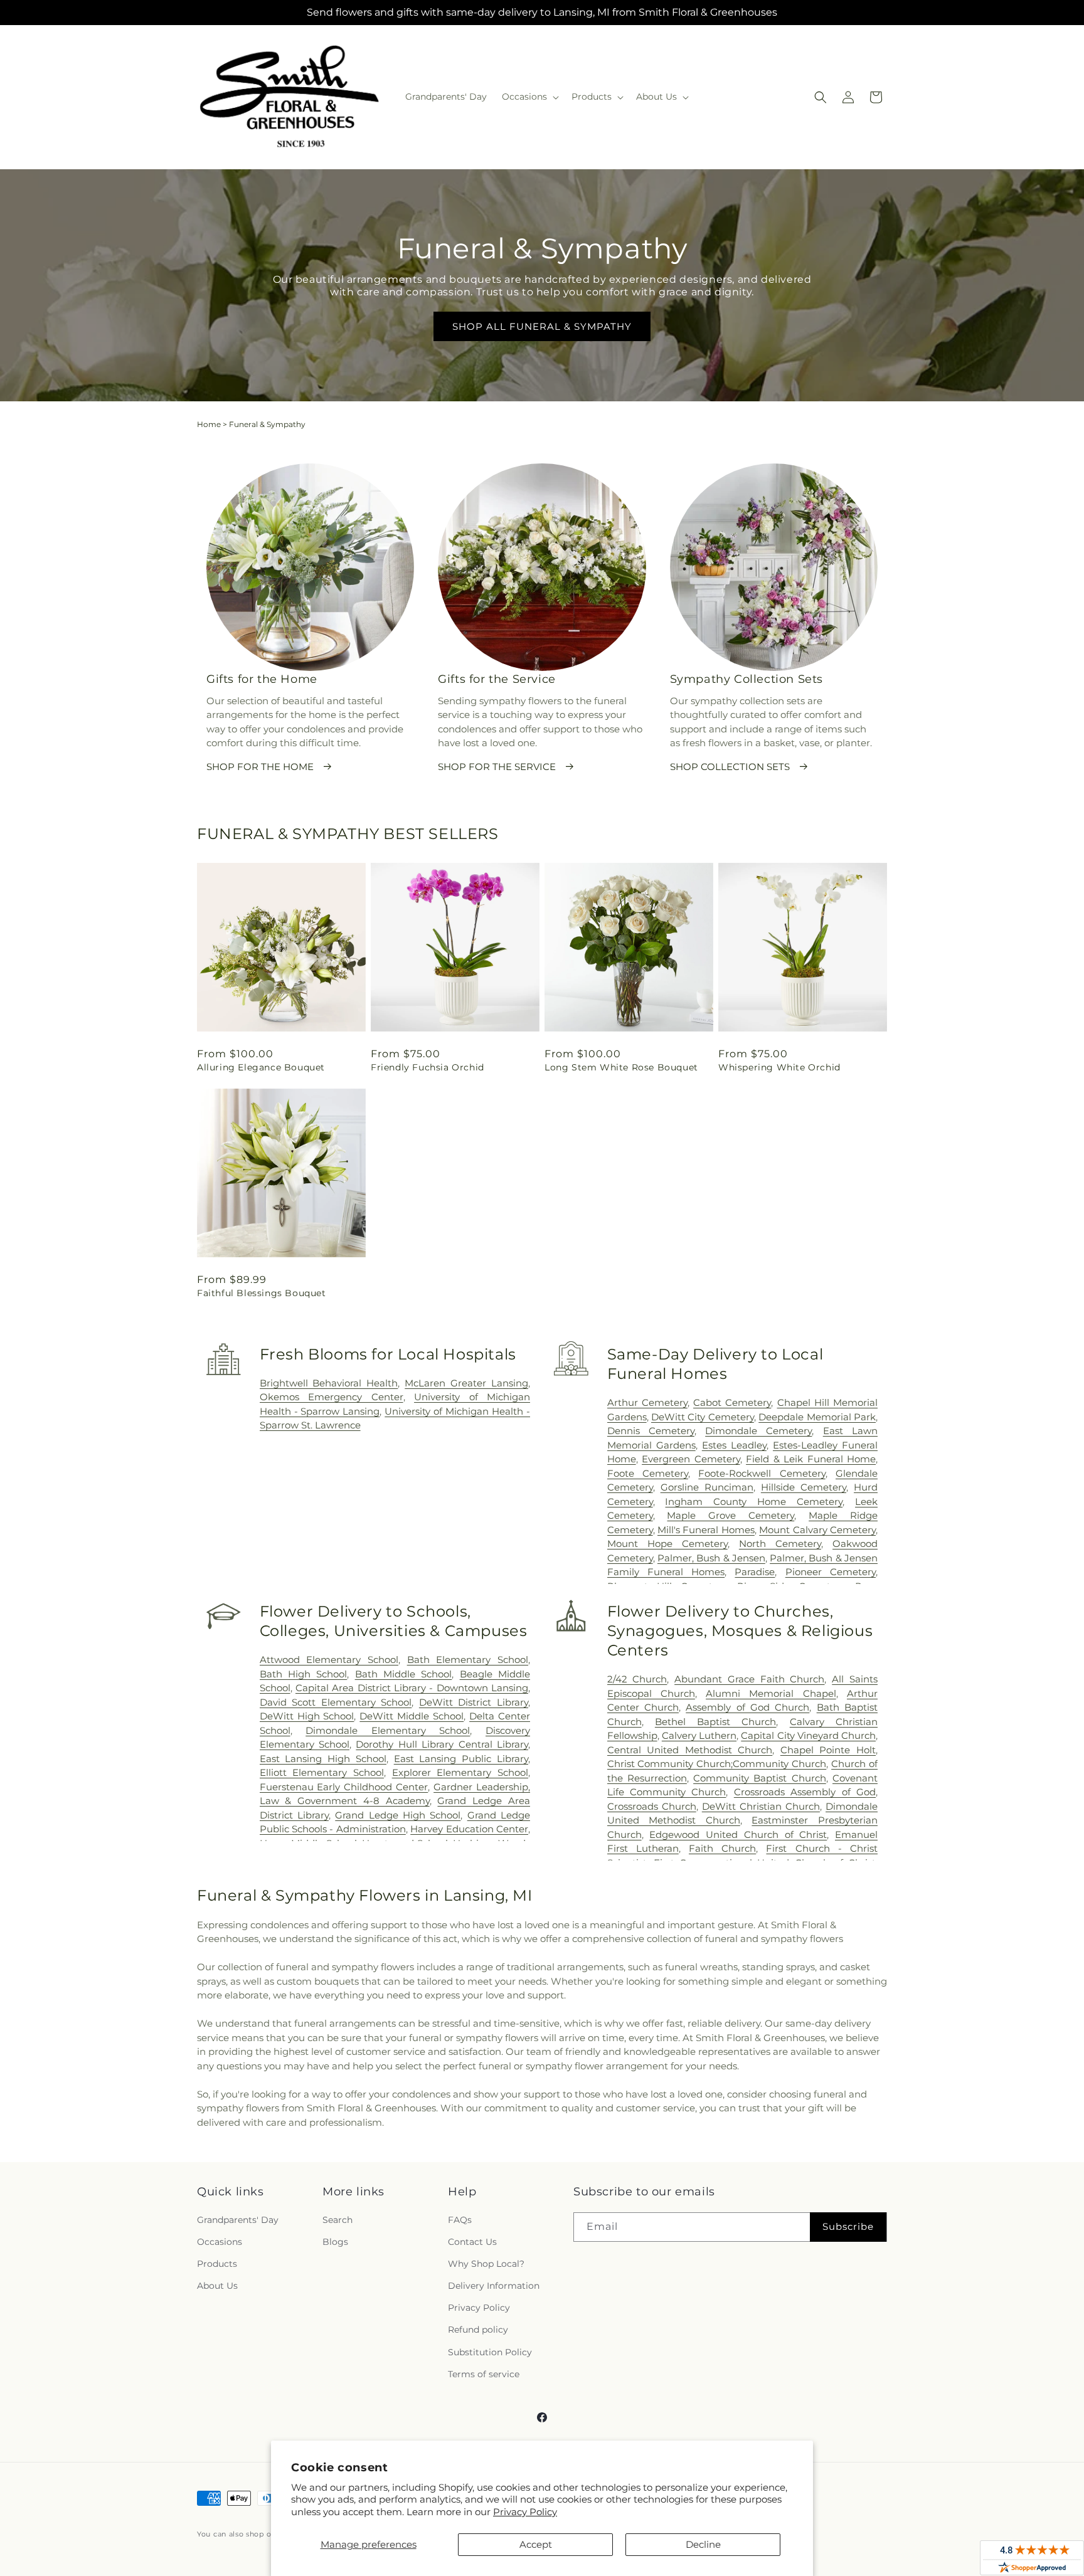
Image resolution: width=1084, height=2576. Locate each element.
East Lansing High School (323, 1759)
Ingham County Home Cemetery (754, 1502)
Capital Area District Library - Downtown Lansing (412, 1688)
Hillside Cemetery (804, 1487)
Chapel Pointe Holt (828, 1750)
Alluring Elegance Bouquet (261, 1067)
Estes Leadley (734, 1445)
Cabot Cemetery (732, 1402)
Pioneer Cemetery (831, 1572)
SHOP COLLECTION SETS (730, 767)
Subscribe (848, 2226)
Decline (703, 2544)
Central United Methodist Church (690, 1750)
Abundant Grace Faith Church (749, 1679)
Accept (536, 2544)
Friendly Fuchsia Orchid (428, 1067)
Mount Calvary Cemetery (817, 1530)
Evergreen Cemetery (691, 1459)
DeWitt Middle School (412, 1716)
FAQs (460, 2220)
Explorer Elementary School (460, 1772)
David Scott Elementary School (336, 1702)
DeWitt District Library (474, 1702)
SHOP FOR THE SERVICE (497, 767)
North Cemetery (780, 1544)
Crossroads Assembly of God (805, 1792)
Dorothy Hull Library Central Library (442, 1744)
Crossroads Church (652, 1806)
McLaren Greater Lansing (466, 1383)
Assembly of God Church (747, 1707)
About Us (217, 2286)
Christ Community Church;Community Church (717, 1764)
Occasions (220, 2242)
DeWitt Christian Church (761, 1806)
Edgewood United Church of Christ (738, 1834)
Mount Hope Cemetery (667, 1544)
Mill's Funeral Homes (706, 1530)
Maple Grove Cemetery (731, 1515)
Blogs (335, 2242)
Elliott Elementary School (322, 1772)
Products (217, 2264)
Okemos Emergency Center (332, 1397)
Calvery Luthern (699, 1735)
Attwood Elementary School (329, 1660)
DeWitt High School (307, 1716)
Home (209, 424)
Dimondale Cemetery (758, 1431)
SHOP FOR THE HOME (260, 767)
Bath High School (304, 1674)
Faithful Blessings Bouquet (262, 1293)
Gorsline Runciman (707, 1487)
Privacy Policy (525, 2512)
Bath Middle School (404, 1674)
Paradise (755, 1572)
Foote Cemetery (648, 1473)
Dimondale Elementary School (388, 1730)
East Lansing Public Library (461, 1759)
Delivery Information (494, 2286)
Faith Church (722, 1848)
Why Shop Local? (486, 2264)
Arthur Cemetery (647, 1402)
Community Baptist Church (760, 1778)
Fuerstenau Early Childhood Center (344, 1787)
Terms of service (484, 2374)
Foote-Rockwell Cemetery (762, 1473)
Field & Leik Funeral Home (811, 1459)
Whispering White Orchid (779, 1067)
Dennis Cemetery (651, 1431)
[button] (529, 97)
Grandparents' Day (238, 2220)
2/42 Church (637, 1679)
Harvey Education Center (469, 1829)
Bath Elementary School (468, 1660)
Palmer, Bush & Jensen (711, 1558)
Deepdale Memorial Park (817, 1417)
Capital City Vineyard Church (808, 1735)
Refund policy (478, 2330)
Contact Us (472, 2242)
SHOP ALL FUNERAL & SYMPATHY (542, 326)
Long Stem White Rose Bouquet (621, 1067)
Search (337, 2220)
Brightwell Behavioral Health (329, 1383)
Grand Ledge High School (398, 1815)
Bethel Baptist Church (716, 1722)
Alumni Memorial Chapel (771, 1693)
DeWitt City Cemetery (703, 1417)
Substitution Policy (490, 2352)
